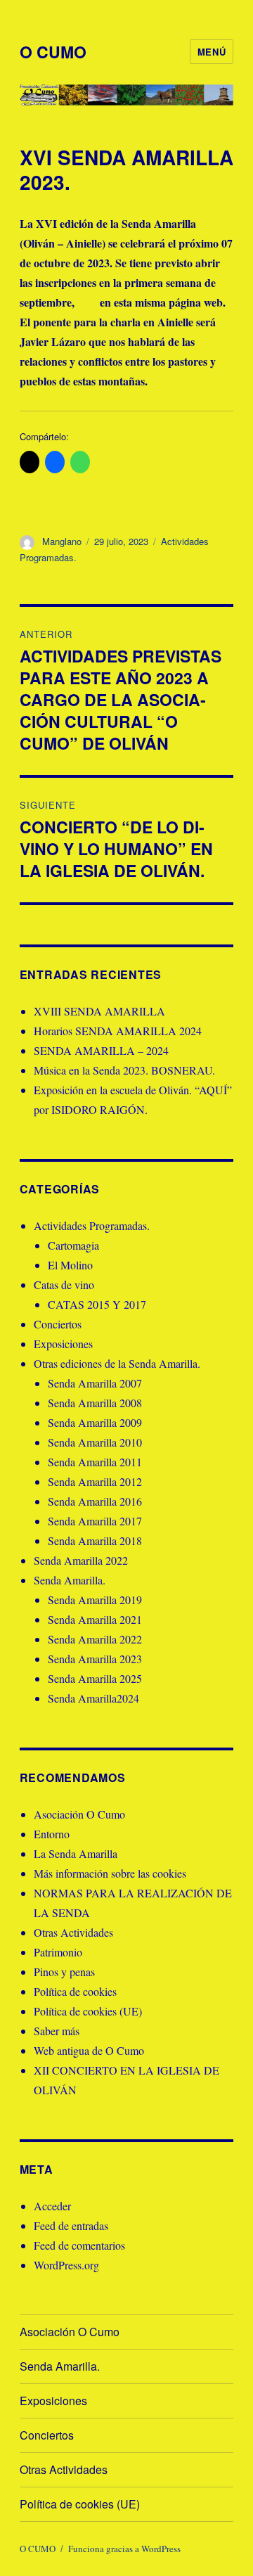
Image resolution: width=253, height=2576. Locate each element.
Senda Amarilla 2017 (95, 1521)
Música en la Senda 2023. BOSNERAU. (124, 1070)
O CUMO (53, 52)
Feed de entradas (71, 2225)
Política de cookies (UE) (88, 2011)
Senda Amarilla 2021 (95, 1619)
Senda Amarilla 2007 (95, 1383)
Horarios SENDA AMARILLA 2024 (118, 1031)
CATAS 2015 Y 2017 (97, 1304)
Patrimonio (58, 1952)
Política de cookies (75, 1991)
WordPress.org (66, 2265)
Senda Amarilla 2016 (95, 1501)
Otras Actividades (73, 1932)
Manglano (62, 541)
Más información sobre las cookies (110, 1873)
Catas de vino (64, 1284)
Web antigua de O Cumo (89, 2050)
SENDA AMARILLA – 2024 (101, 1050)
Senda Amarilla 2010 (95, 1442)
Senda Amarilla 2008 (95, 1403)
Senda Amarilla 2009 (95, 1422)
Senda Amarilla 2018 (95, 1540)
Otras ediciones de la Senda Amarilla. (117, 1363)
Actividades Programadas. (92, 1225)
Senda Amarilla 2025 (95, 1678)
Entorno (52, 1834)
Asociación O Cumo (79, 1814)
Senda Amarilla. (70, 1580)
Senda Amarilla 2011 (95, 1462)
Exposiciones (63, 1344)
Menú (212, 52)
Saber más (57, 2031)
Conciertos (58, 1324)
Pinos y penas (64, 1972)
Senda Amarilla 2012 (95, 1481)
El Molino (70, 1265)
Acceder (52, 2206)
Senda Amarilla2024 (93, 1698)
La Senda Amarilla (76, 1853)
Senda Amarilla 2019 (95, 1600)
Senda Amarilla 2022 (81, 1560)
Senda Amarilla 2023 (95, 1659)
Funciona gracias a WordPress (124, 2549)
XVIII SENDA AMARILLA (99, 1011)
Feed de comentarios (79, 2245)
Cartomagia (73, 1245)
